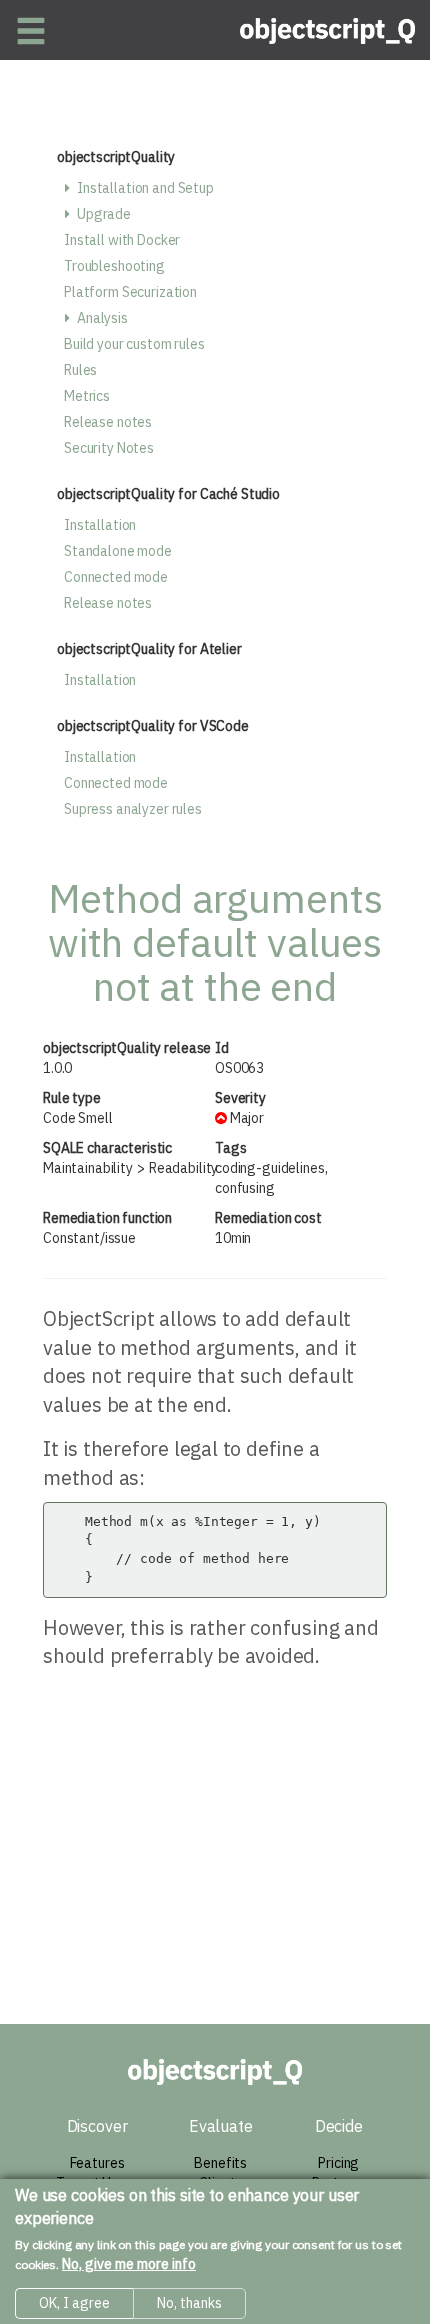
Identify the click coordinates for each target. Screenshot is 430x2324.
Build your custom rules (134, 344)
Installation (100, 525)
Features (97, 2163)
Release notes (108, 422)
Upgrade (104, 214)
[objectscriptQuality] (327, 30)
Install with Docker (122, 240)
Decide (339, 2126)
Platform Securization (130, 292)
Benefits (220, 2163)
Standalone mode (118, 551)
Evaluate (221, 2126)
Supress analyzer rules (133, 809)
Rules (80, 370)
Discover (97, 2126)
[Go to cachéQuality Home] (215, 2072)
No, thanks (189, 2303)
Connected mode (116, 577)
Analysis (102, 318)
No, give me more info (129, 2264)
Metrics (87, 396)
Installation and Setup (145, 188)
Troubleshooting (114, 266)
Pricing (338, 2163)
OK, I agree (74, 2303)
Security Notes (109, 448)
